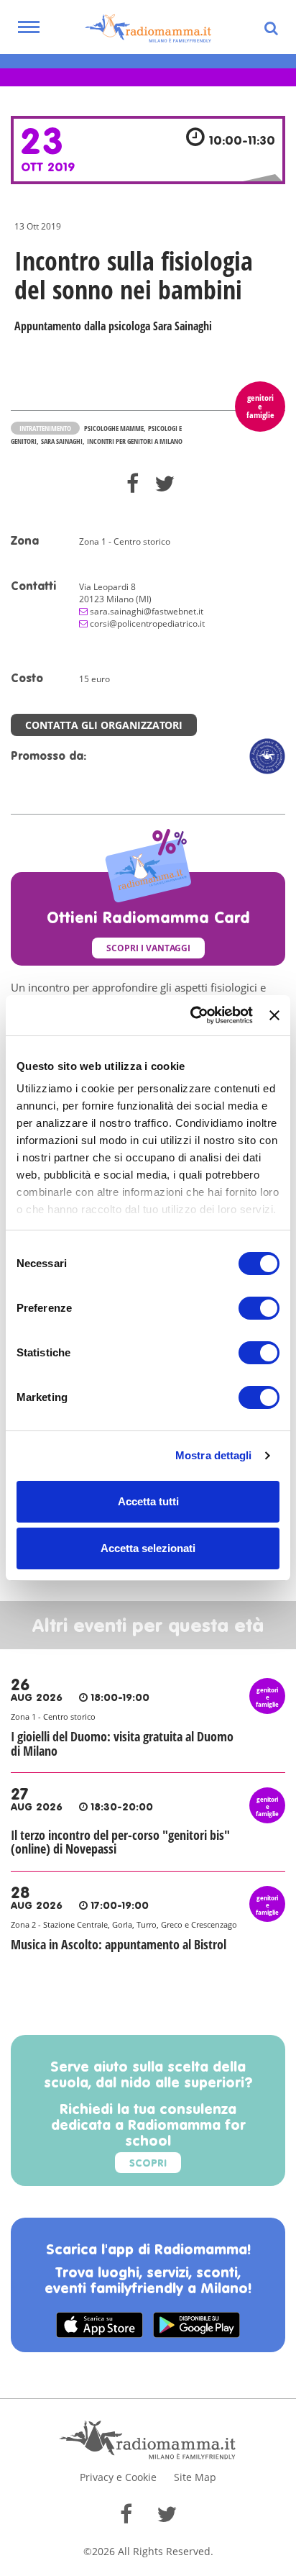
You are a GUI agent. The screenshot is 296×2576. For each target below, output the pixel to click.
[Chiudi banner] (274, 1015)
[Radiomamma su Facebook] (126, 2514)
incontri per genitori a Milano (135, 441)
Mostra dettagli (214, 1455)
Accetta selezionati (148, 1548)
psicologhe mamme (114, 428)
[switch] (259, 1308)
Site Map (195, 2477)
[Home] (148, 29)
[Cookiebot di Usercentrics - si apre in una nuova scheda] (192, 1015)
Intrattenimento (45, 428)
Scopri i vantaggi (148, 948)
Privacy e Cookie (118, 2477)
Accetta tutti (148, 1501)
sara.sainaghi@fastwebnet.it (147, 611)
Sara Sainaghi (62, 441)
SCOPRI (148, 2164)
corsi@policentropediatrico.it (147, 623)
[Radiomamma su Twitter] (167, 2514)
